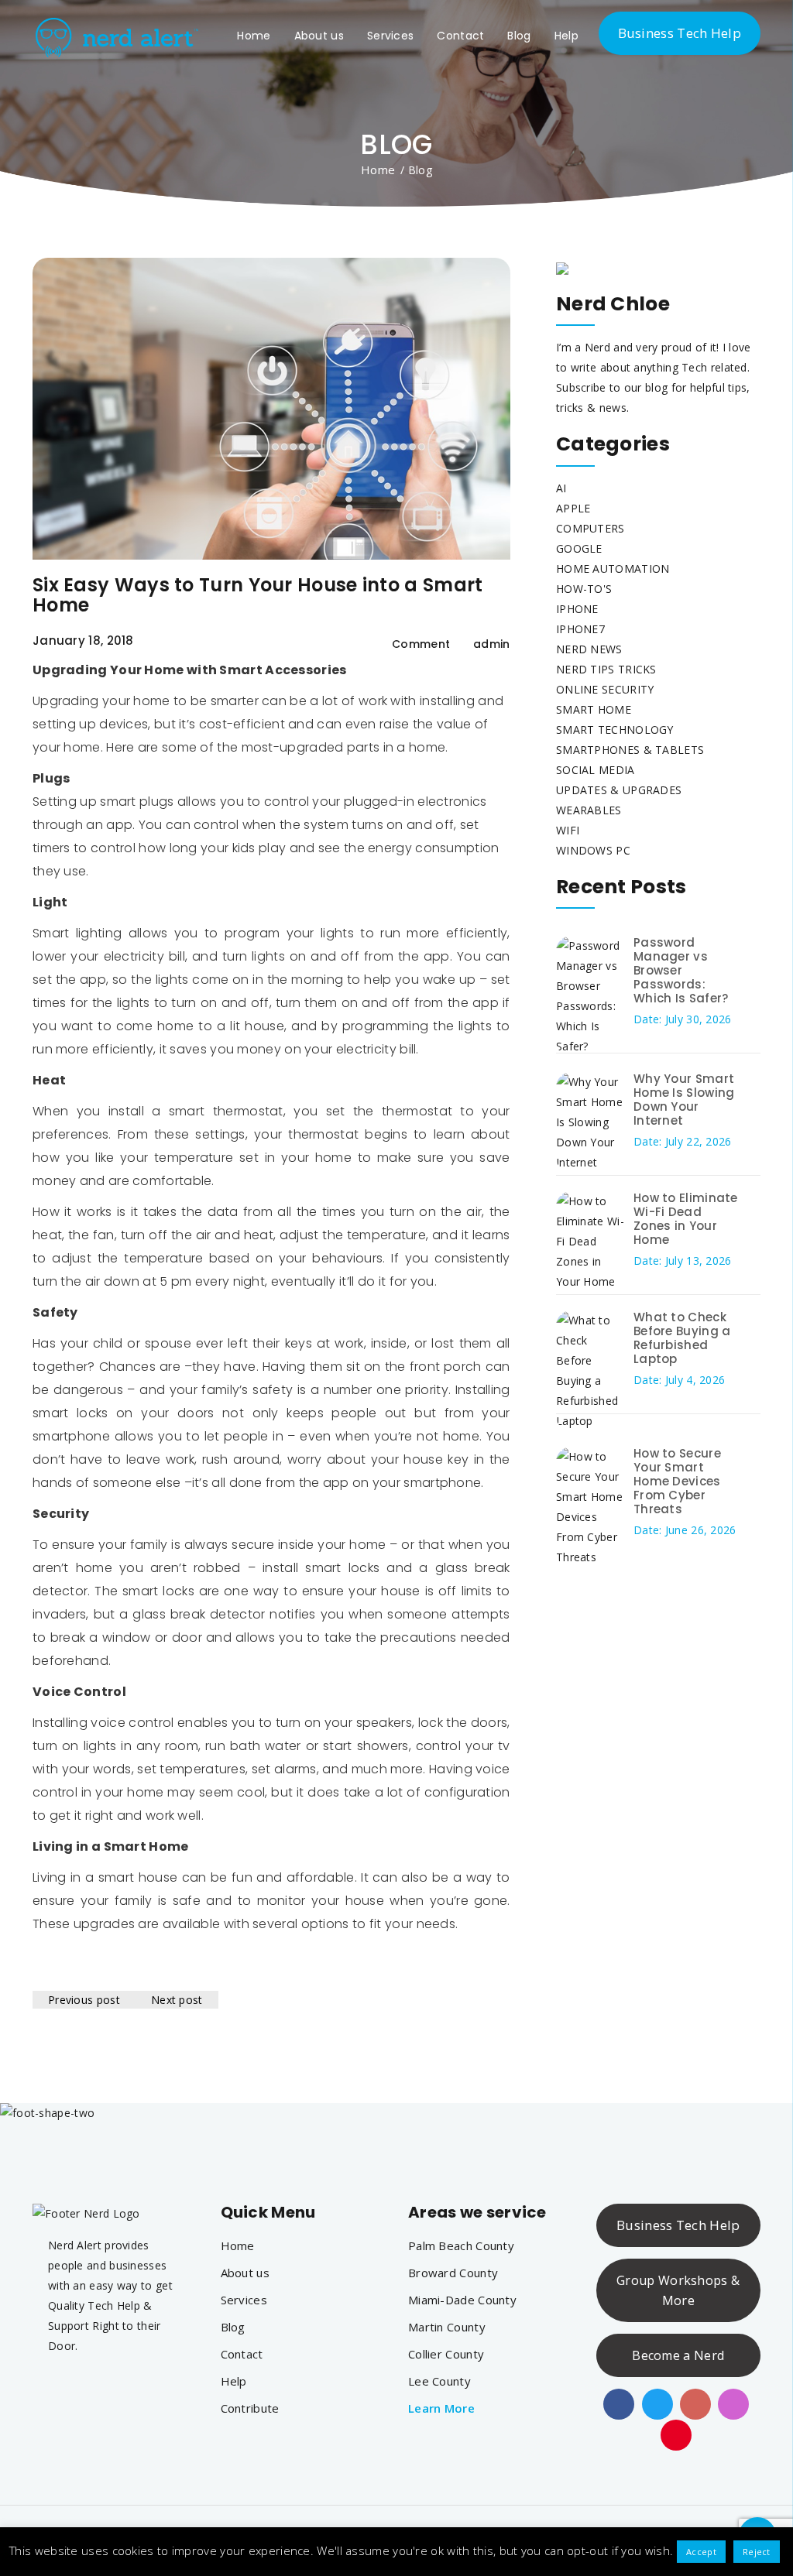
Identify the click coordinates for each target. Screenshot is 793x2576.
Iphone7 (580, 629)
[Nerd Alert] (115, 34)
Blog (519, 36)
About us (319, 36)
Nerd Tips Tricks (606, 669)
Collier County (446, 2354)
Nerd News (589, 649)
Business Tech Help (680, 33)
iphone (577, 609)
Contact (460, 36)
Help (566, 36)
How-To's (584, 589)
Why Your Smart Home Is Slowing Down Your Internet (684, 1100)
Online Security (605, 689)
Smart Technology (615, 730)
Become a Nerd (678, 2355)
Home (254, 36)
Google (579, 548)
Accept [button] (701, 2552)
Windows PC (593, 850)
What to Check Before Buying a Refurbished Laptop (682, 1338)
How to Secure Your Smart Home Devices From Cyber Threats (677, 1481)
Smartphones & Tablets (630, 750)
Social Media (596, 770)
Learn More (441, 2408)
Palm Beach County (461, 2245)
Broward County (453, 2273)
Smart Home (594, 709)
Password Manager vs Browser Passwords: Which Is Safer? (681, 970)
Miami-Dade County (462, 2300)
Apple (573, 508)
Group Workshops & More (678, 2290)
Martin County (447, 2327)
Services (390, 36)
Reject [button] (757, 2552)
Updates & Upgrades (619, 790)
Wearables (589, 810)
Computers (590, 528)
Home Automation (613, 569)
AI (561, 488)
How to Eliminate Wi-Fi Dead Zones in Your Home (686, 1219)
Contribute (250, 2408)
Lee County (439, 2381)
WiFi (568, 830)
